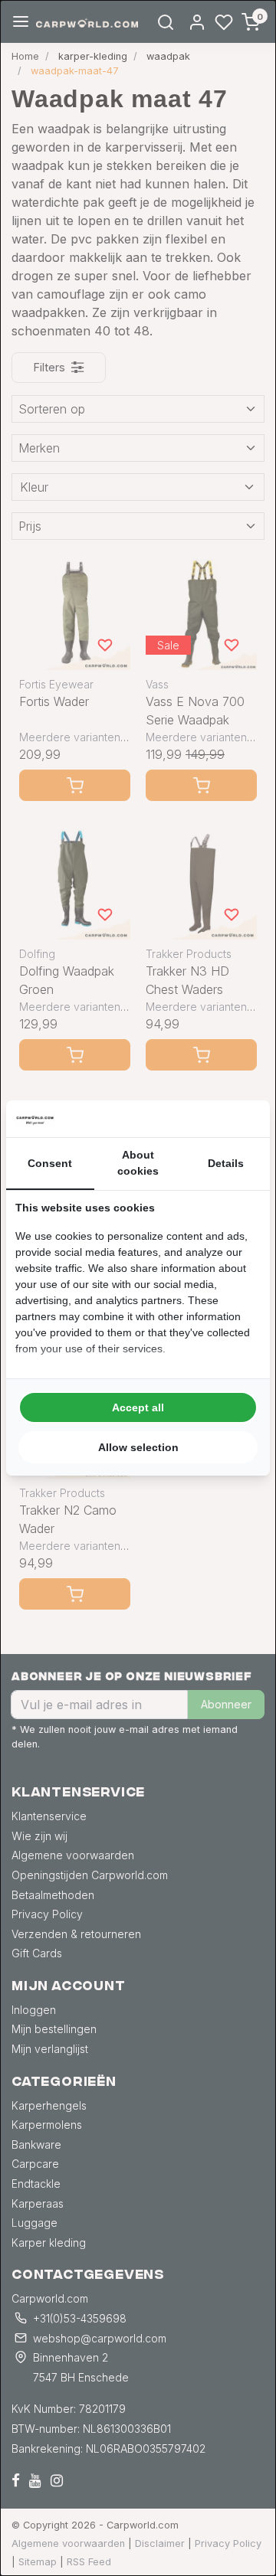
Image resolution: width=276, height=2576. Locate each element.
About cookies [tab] (138, 1163)
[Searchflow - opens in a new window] (242, 1119)
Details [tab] (226, 1163)
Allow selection (138, 1447)
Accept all (138, 1407)
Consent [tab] (50, 1163)
